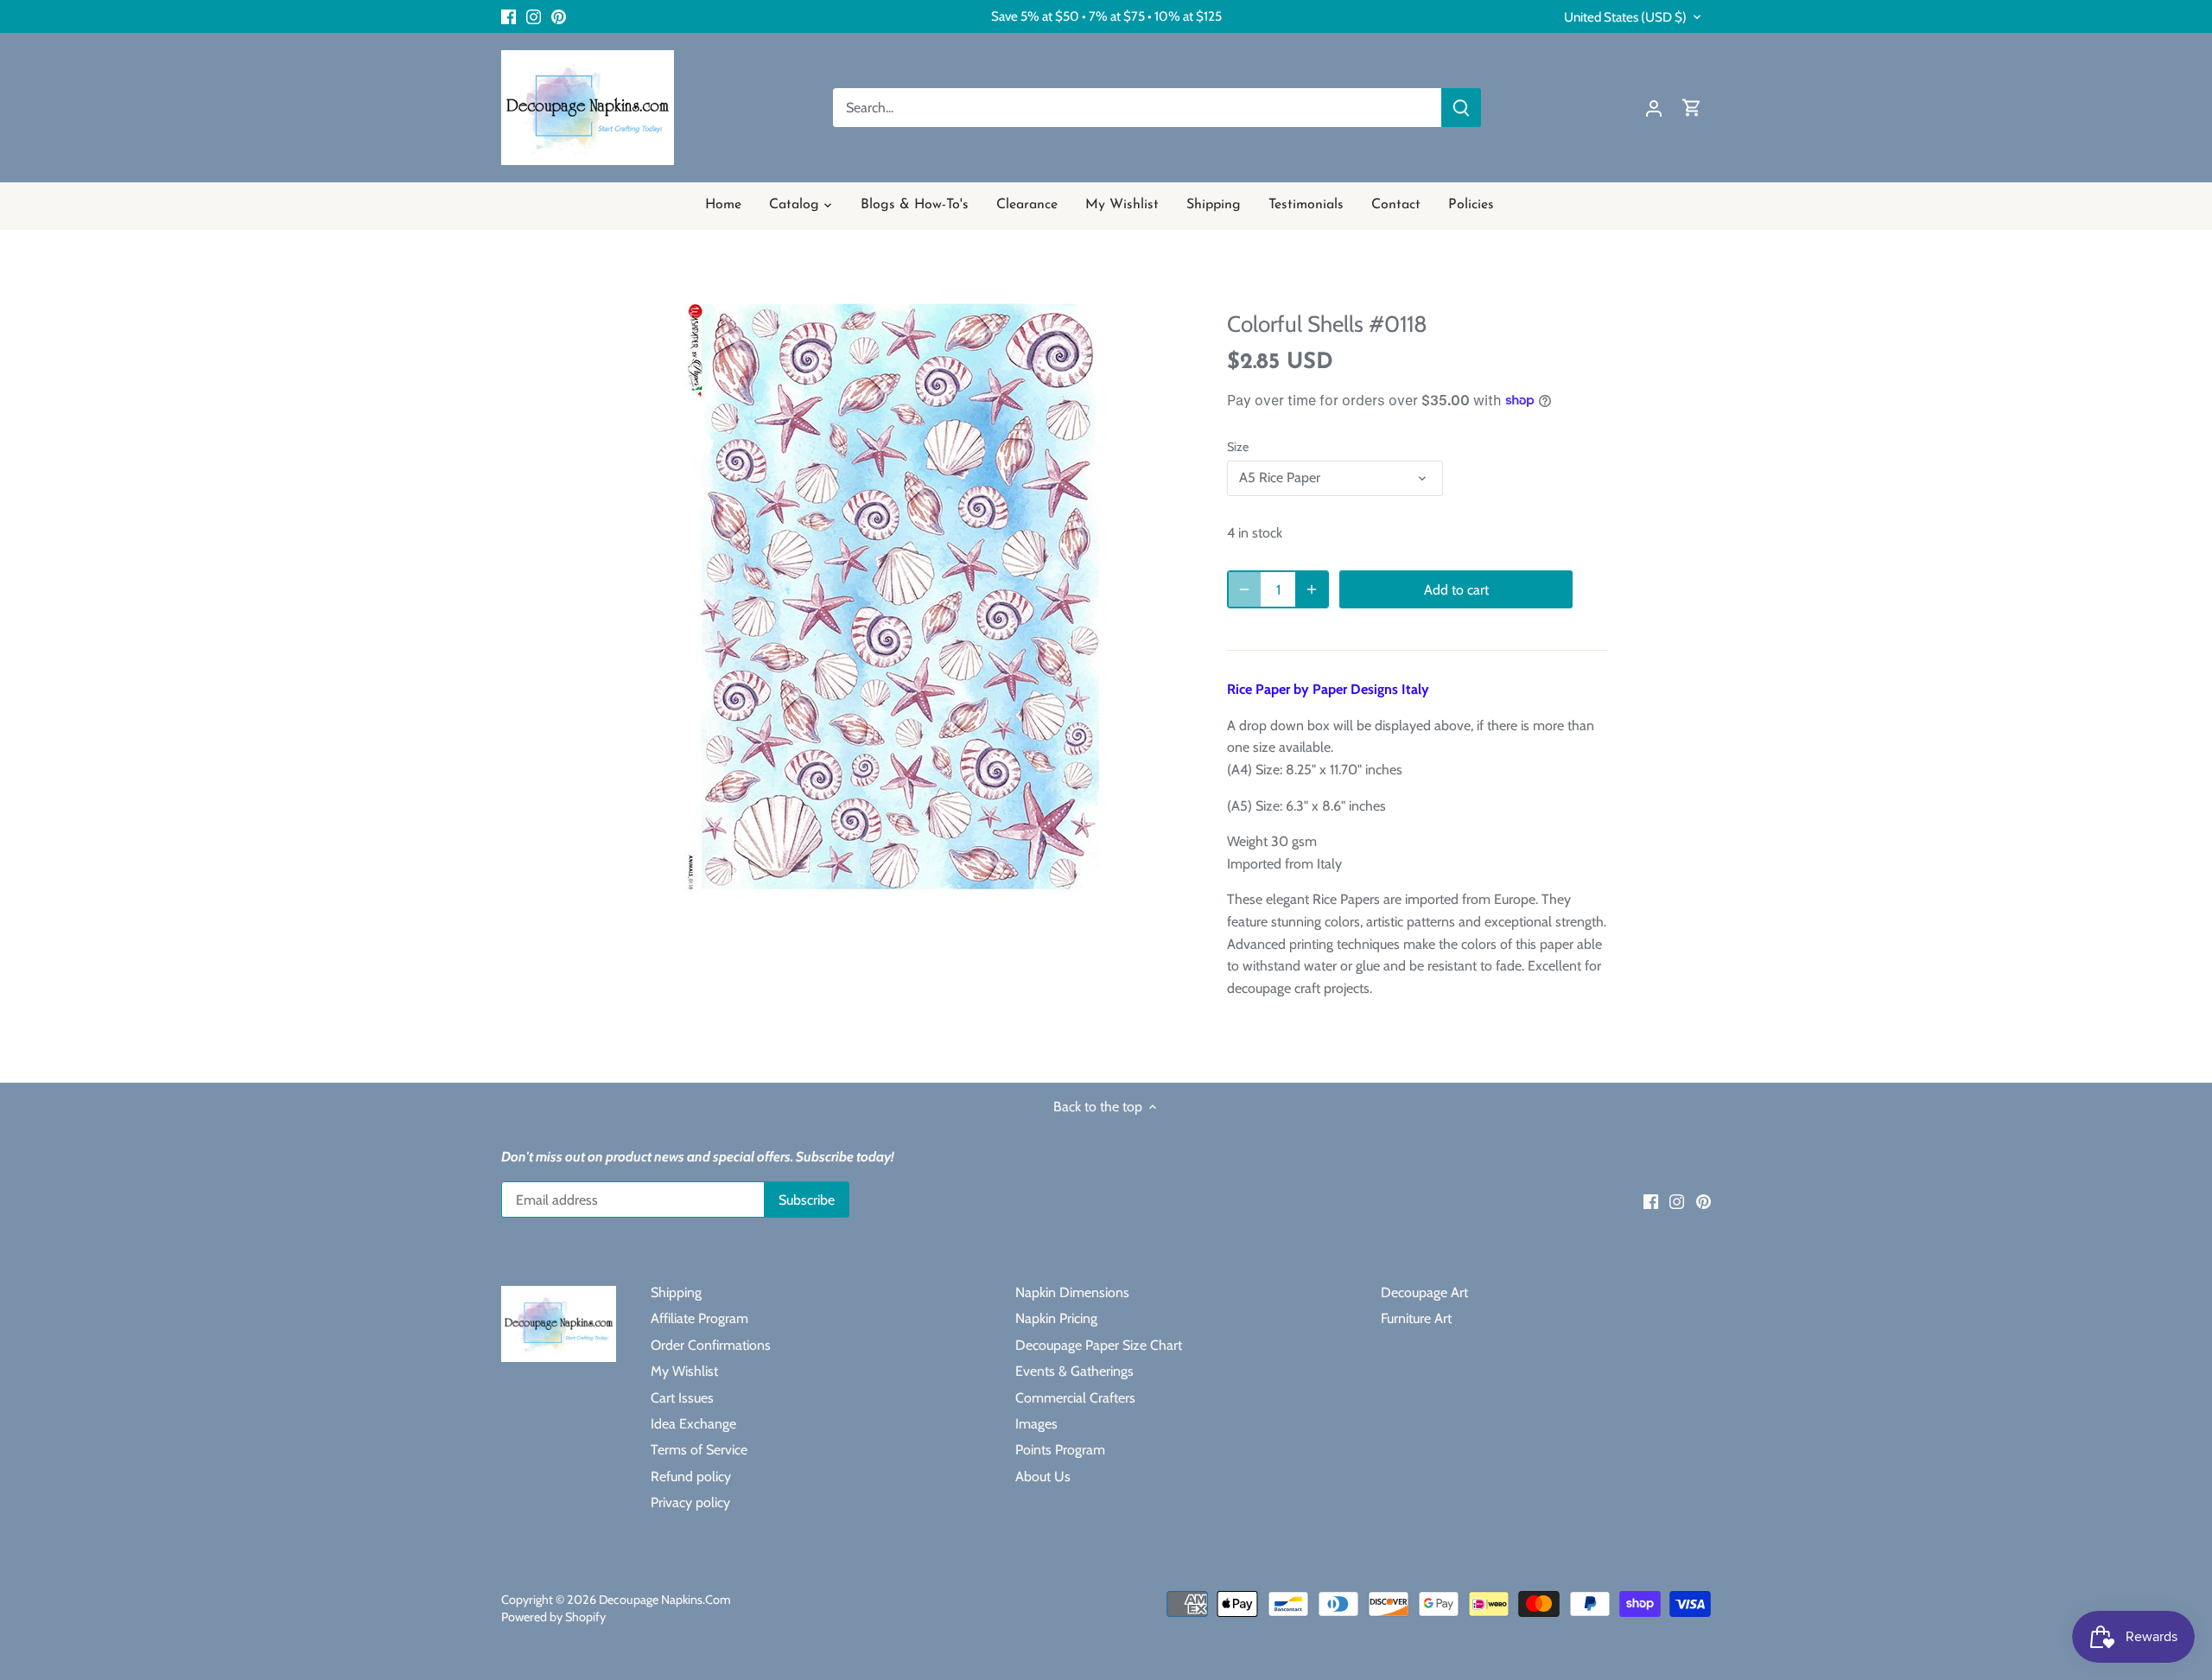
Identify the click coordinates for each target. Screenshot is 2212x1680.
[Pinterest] (559, 16)
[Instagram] (534, 16)
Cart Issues (682, 1398)
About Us (1043, 1476)
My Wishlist (684, 1371)
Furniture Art (1416, 1318)
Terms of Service (699, 1450)
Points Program (1060, 1450)
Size (1238, 447)
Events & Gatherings (1074, 1371)
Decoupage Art (1424, 1292)
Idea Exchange (693, 1424)
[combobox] (1138, 108)
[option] (895, 597)
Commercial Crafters (1075, 1398)
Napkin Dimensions (1072, 1292)
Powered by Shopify (553, 1617)
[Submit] (1461, 108)
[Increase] (1312, 589)
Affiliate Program (699, 1318)
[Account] (1654, 108)
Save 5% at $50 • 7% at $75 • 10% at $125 (1106, 16)
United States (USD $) (1625, 17)
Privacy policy (690, 1502)
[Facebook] (509, 16)
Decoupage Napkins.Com (665, 1600)
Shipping (676, 1292)
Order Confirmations (711, 1345)
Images (1036, 1424)
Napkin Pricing (1056, 1318)
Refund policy (691, 1476)
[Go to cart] (1692, 108)
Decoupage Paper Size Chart (1099, 1345)
